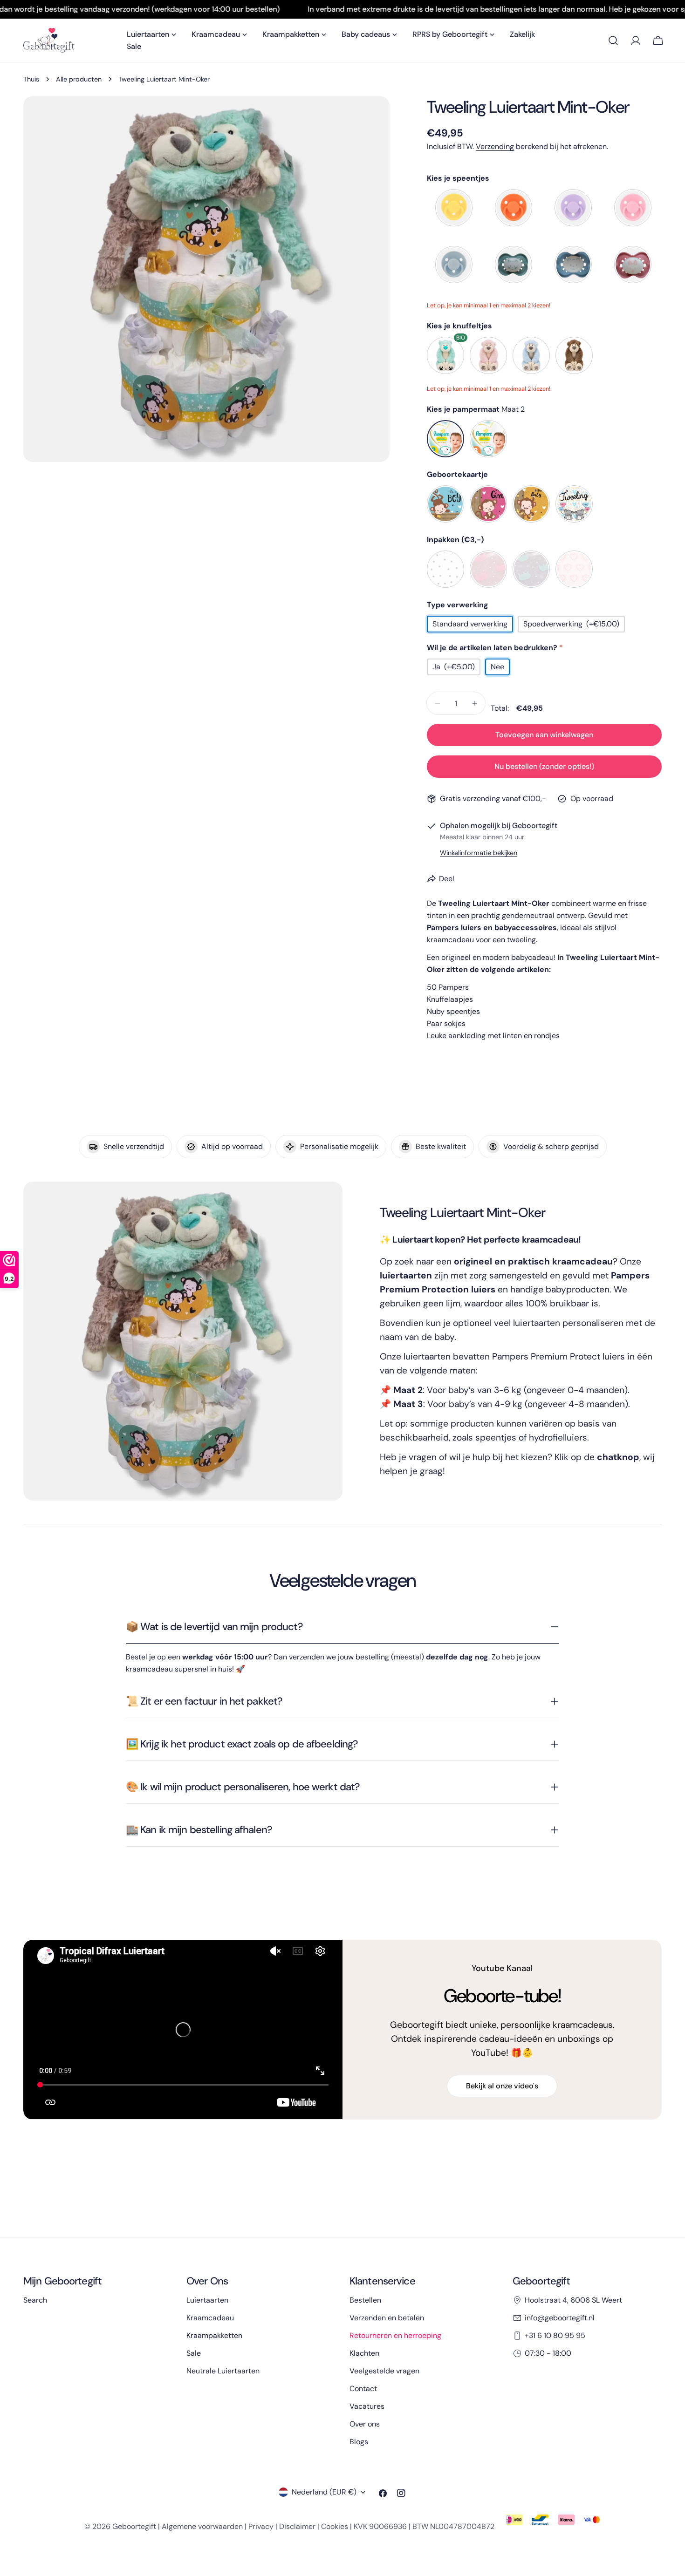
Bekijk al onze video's (502, 2086)
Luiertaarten (207, 2300)
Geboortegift (134, 2526)
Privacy (261, 2526)
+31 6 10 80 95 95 (555, 2335)
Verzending (495, 146)
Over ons (365, 2424)
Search (35, 2300)
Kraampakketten (214, 2335)
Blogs (359, 2442)
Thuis (31, 79)
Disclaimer (297, 2526)
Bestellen (365, 2300)
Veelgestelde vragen (384, 2371)
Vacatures (367, 2406)
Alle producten (79, 79)
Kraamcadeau (210, 2318)
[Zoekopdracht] (613, 41)
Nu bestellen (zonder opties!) (544, 766)
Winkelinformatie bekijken (479, 853)
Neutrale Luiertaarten (223, 2371)
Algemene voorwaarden (202, 2526)
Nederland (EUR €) (324, 2492)
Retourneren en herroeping (395, 2335)
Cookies (335, 2526)
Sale (194, 2353)
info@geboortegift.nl (560, 2318)
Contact (363, 2389)
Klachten (364, 2353)
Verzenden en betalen (387, 2318)
